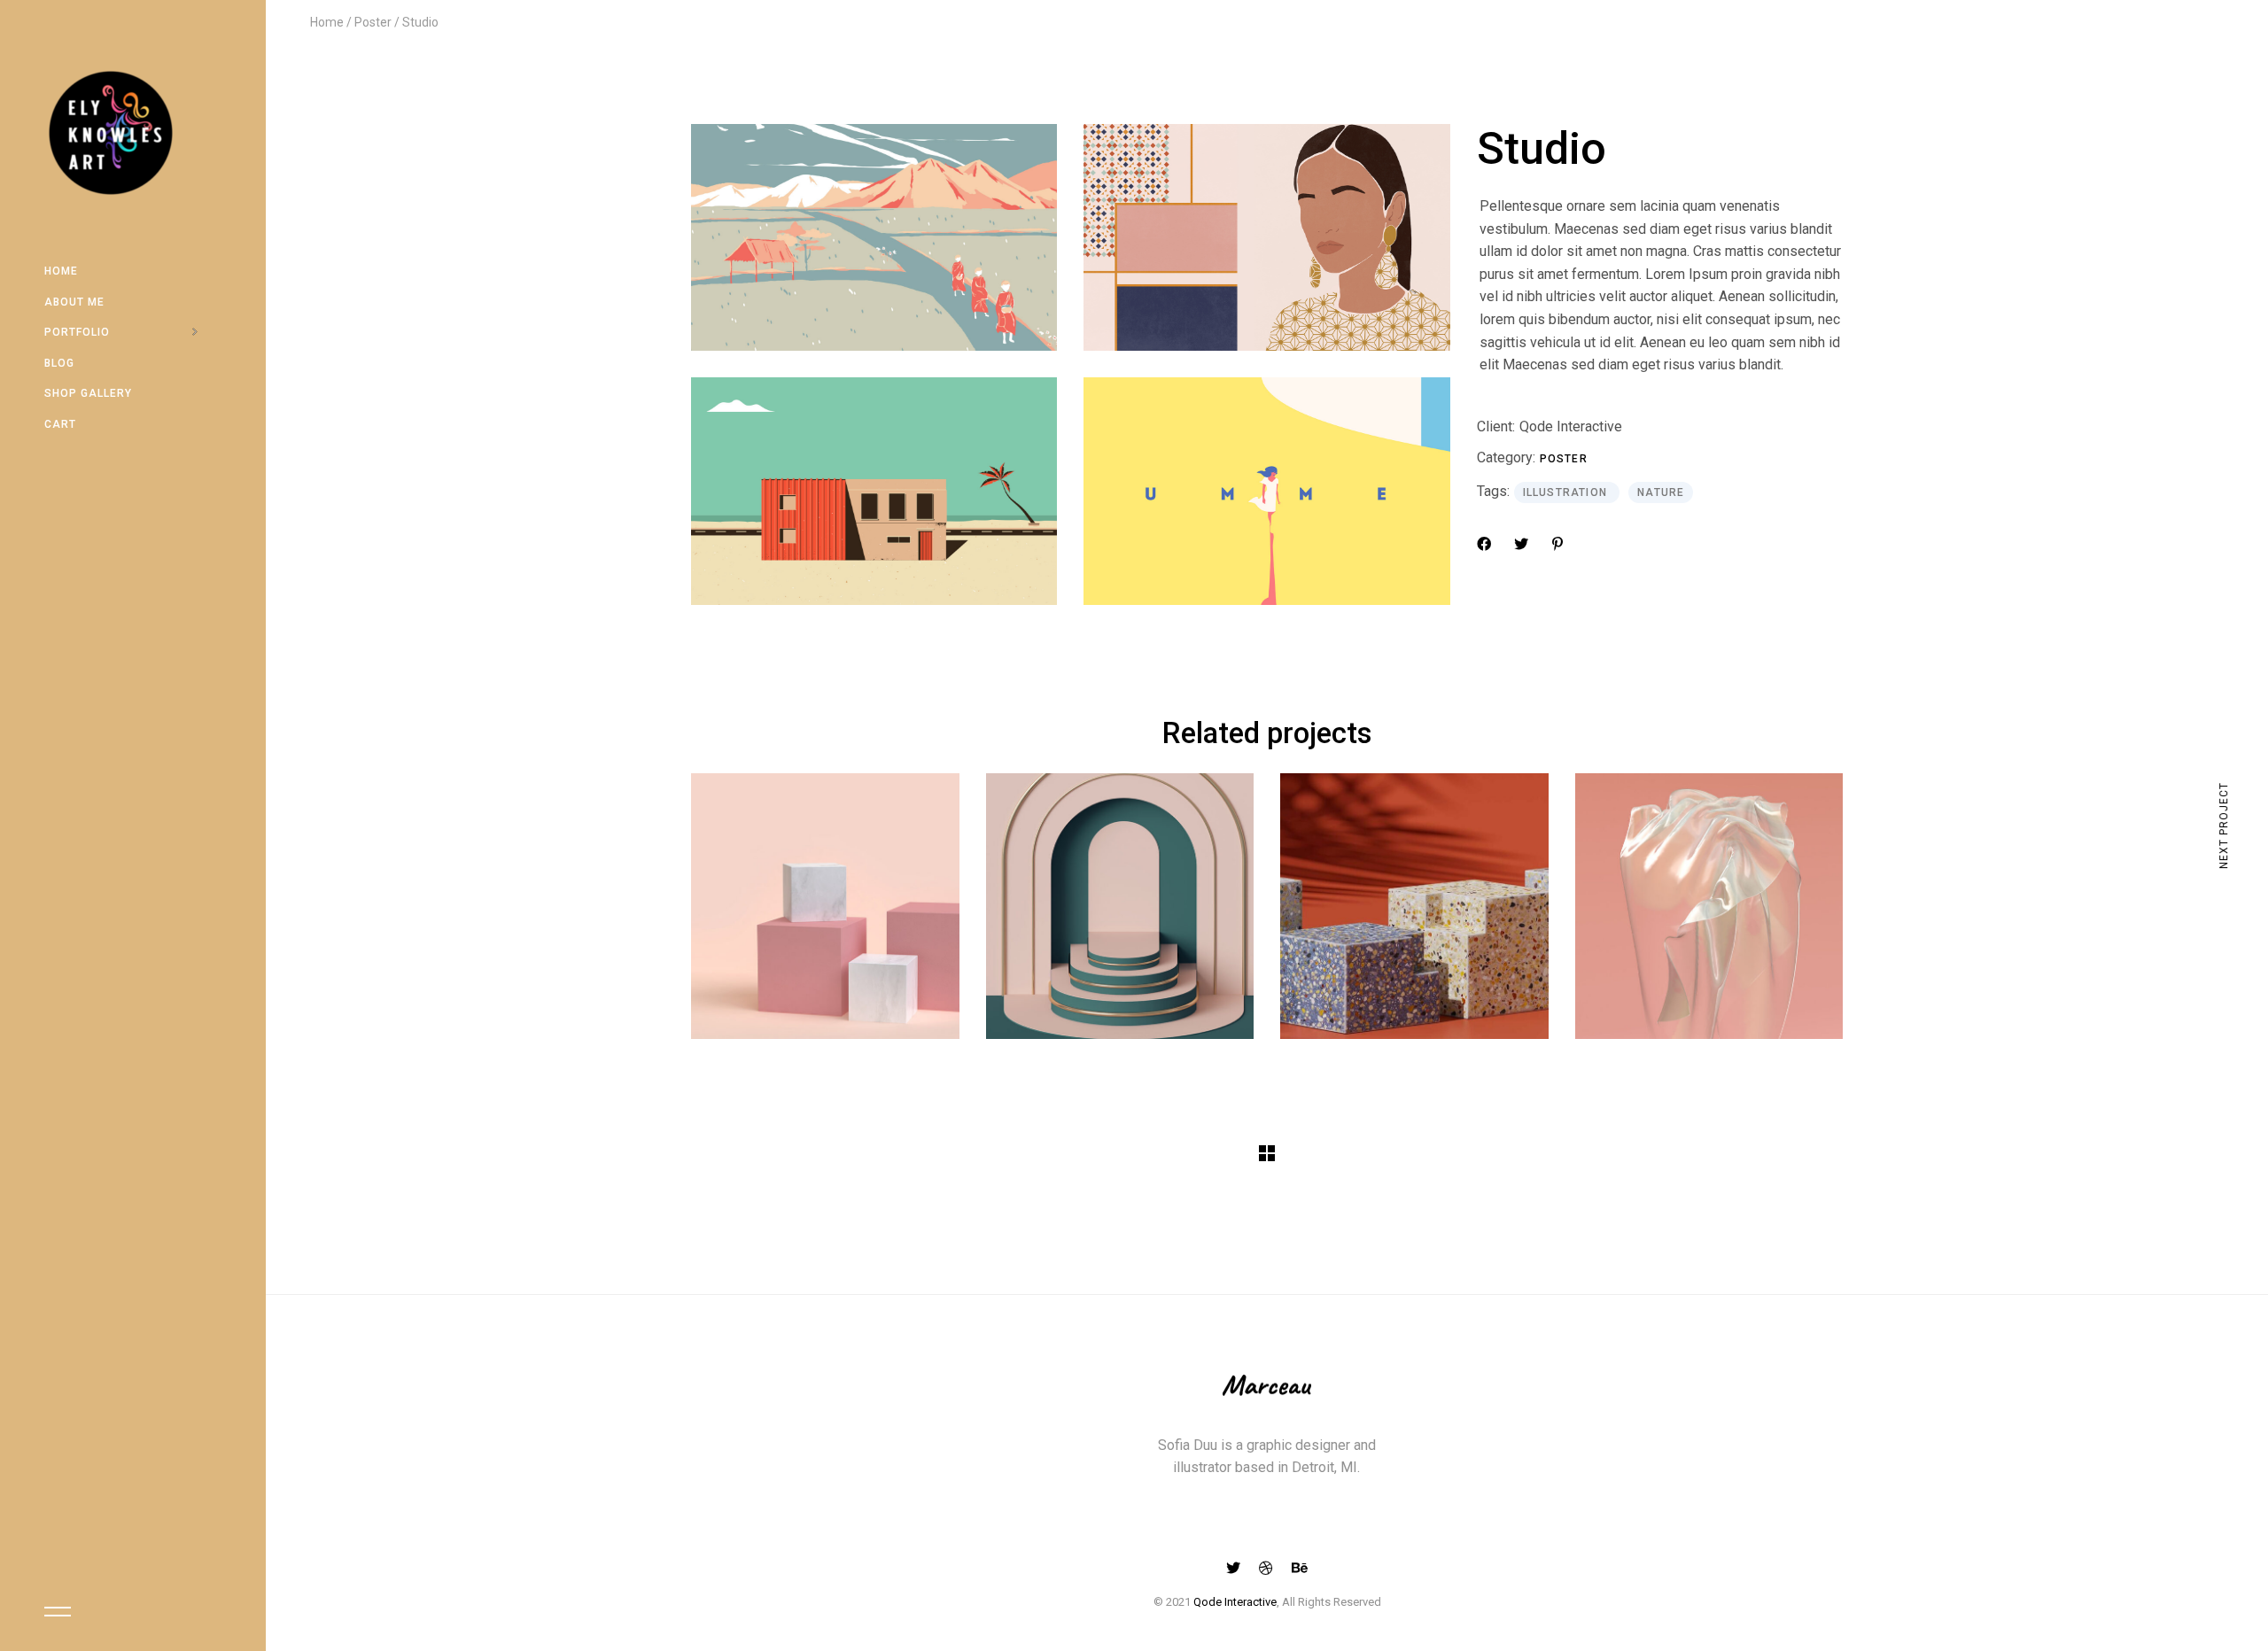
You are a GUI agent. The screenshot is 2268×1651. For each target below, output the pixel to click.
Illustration (1567, 492)
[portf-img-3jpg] (874, 491)
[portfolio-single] (1266, 237)
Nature (1661, 492)
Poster (1564, 459)
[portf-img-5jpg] (1266, 491)
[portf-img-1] (874, 237)
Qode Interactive (1571, 426)
